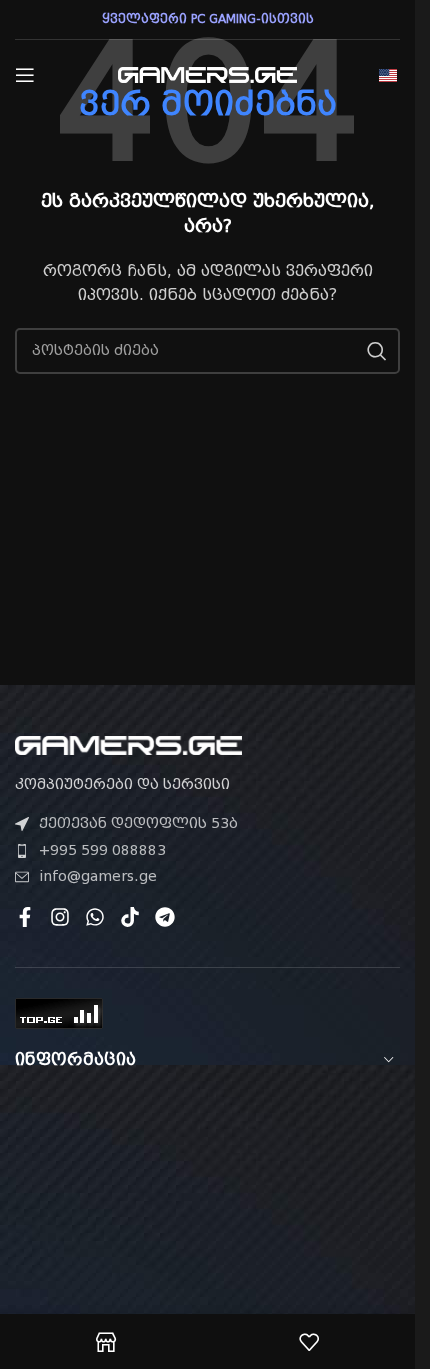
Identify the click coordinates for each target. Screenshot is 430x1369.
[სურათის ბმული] (128, 744)
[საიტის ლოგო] (208, 74)
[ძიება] (377, 351)
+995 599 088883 (102, 850)
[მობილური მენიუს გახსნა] (25, 75)
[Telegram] (165, 917)
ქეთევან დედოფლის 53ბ (138, 823)
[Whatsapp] (95, 917)
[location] (207, 1206)
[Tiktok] (130, 917)
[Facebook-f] (25, 917)
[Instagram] (60, 917)
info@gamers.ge (98, 876)
